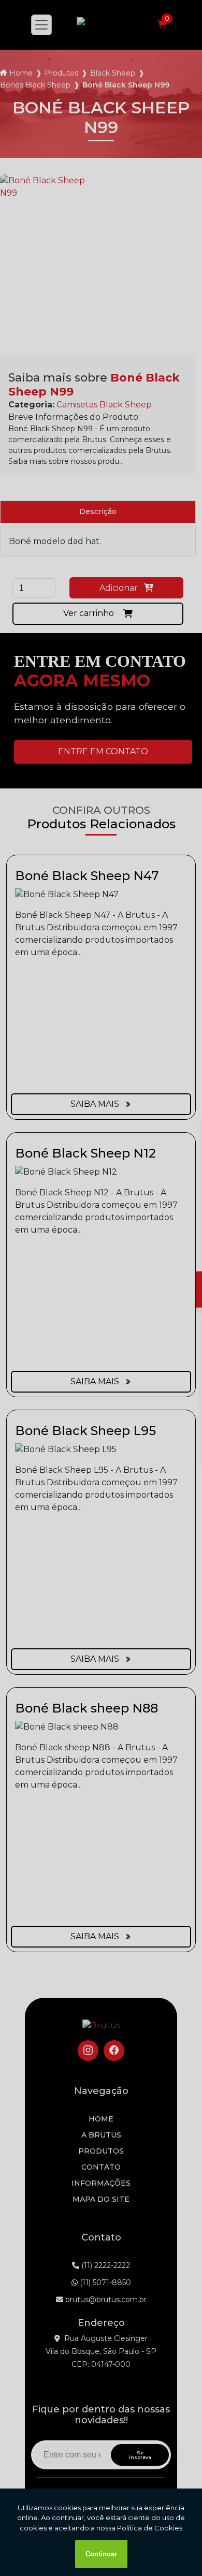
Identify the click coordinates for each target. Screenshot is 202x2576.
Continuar (101, 2554)
